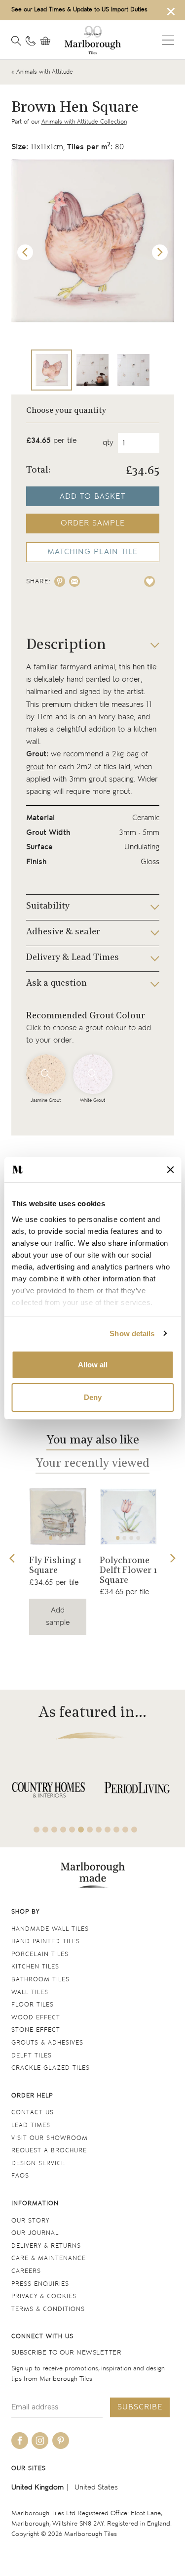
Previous (25, 253)
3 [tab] (64, 1538)
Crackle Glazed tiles (51, 2068)
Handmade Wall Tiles (50, 1929)
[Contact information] (31, 41)
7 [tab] (90, 1830)
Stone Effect (36, 2030)
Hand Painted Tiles (46, 1942)
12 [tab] (134, 1830)
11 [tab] (125, 1830)
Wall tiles (30, 1992)
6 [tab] (81, 1830)
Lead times (31, 2125)
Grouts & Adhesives (47, 2043)
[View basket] (48, 41)
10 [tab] (116, 1830)
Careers (26, 2271)
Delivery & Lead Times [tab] (73, 958)
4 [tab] (138, 1538)
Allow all (93, 1365)
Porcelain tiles (40, 1954)
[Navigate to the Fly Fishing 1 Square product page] (58, 1517)
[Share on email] (74, 581)
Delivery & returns (46, 2246)
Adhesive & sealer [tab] (63, 932)
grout (35, 767)
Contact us (33, 2113)
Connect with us (42, 2336)
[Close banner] (170, 1170)
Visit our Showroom (50, 2138)
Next (160, 253)
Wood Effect (36, 2018)
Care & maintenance (49, 2258)
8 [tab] (99, 1830)
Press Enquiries (40, 2284)
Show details (132, 1333)
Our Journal (35, 2233)
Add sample (58, 1616)
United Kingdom (37, 2487)
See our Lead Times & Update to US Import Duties (79, 10)
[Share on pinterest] (60, 581)
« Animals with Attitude (42, 72)
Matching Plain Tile (92, 552)
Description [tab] (66, 645)
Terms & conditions (48, 2309)
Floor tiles (33, 2005)
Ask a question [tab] (56, 984)
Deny (93, 1397)
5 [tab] (72, 1830)
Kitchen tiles (35, 1967)
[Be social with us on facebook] (20, 2441)
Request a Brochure (49, 2151)
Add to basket (92, 497)
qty (108, 443)
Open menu (168, 40)
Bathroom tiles (40, 1980)
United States (96, 2487)
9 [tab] (108, 1830)
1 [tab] (51, 1538)
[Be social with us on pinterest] (61, 2441)
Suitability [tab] (48, 907)
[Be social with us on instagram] (40, 2441)
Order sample (93, 523)
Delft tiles (32, 2056)
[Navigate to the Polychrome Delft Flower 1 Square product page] (128, 1517)
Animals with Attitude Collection (84, 122)
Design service (38, 2163)
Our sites (29, 2468)
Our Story (30, 2221)
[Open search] (16, 41)
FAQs (20, 2176)
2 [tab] (58, 1538)
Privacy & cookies (44, 2296)
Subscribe (140, 2407)
